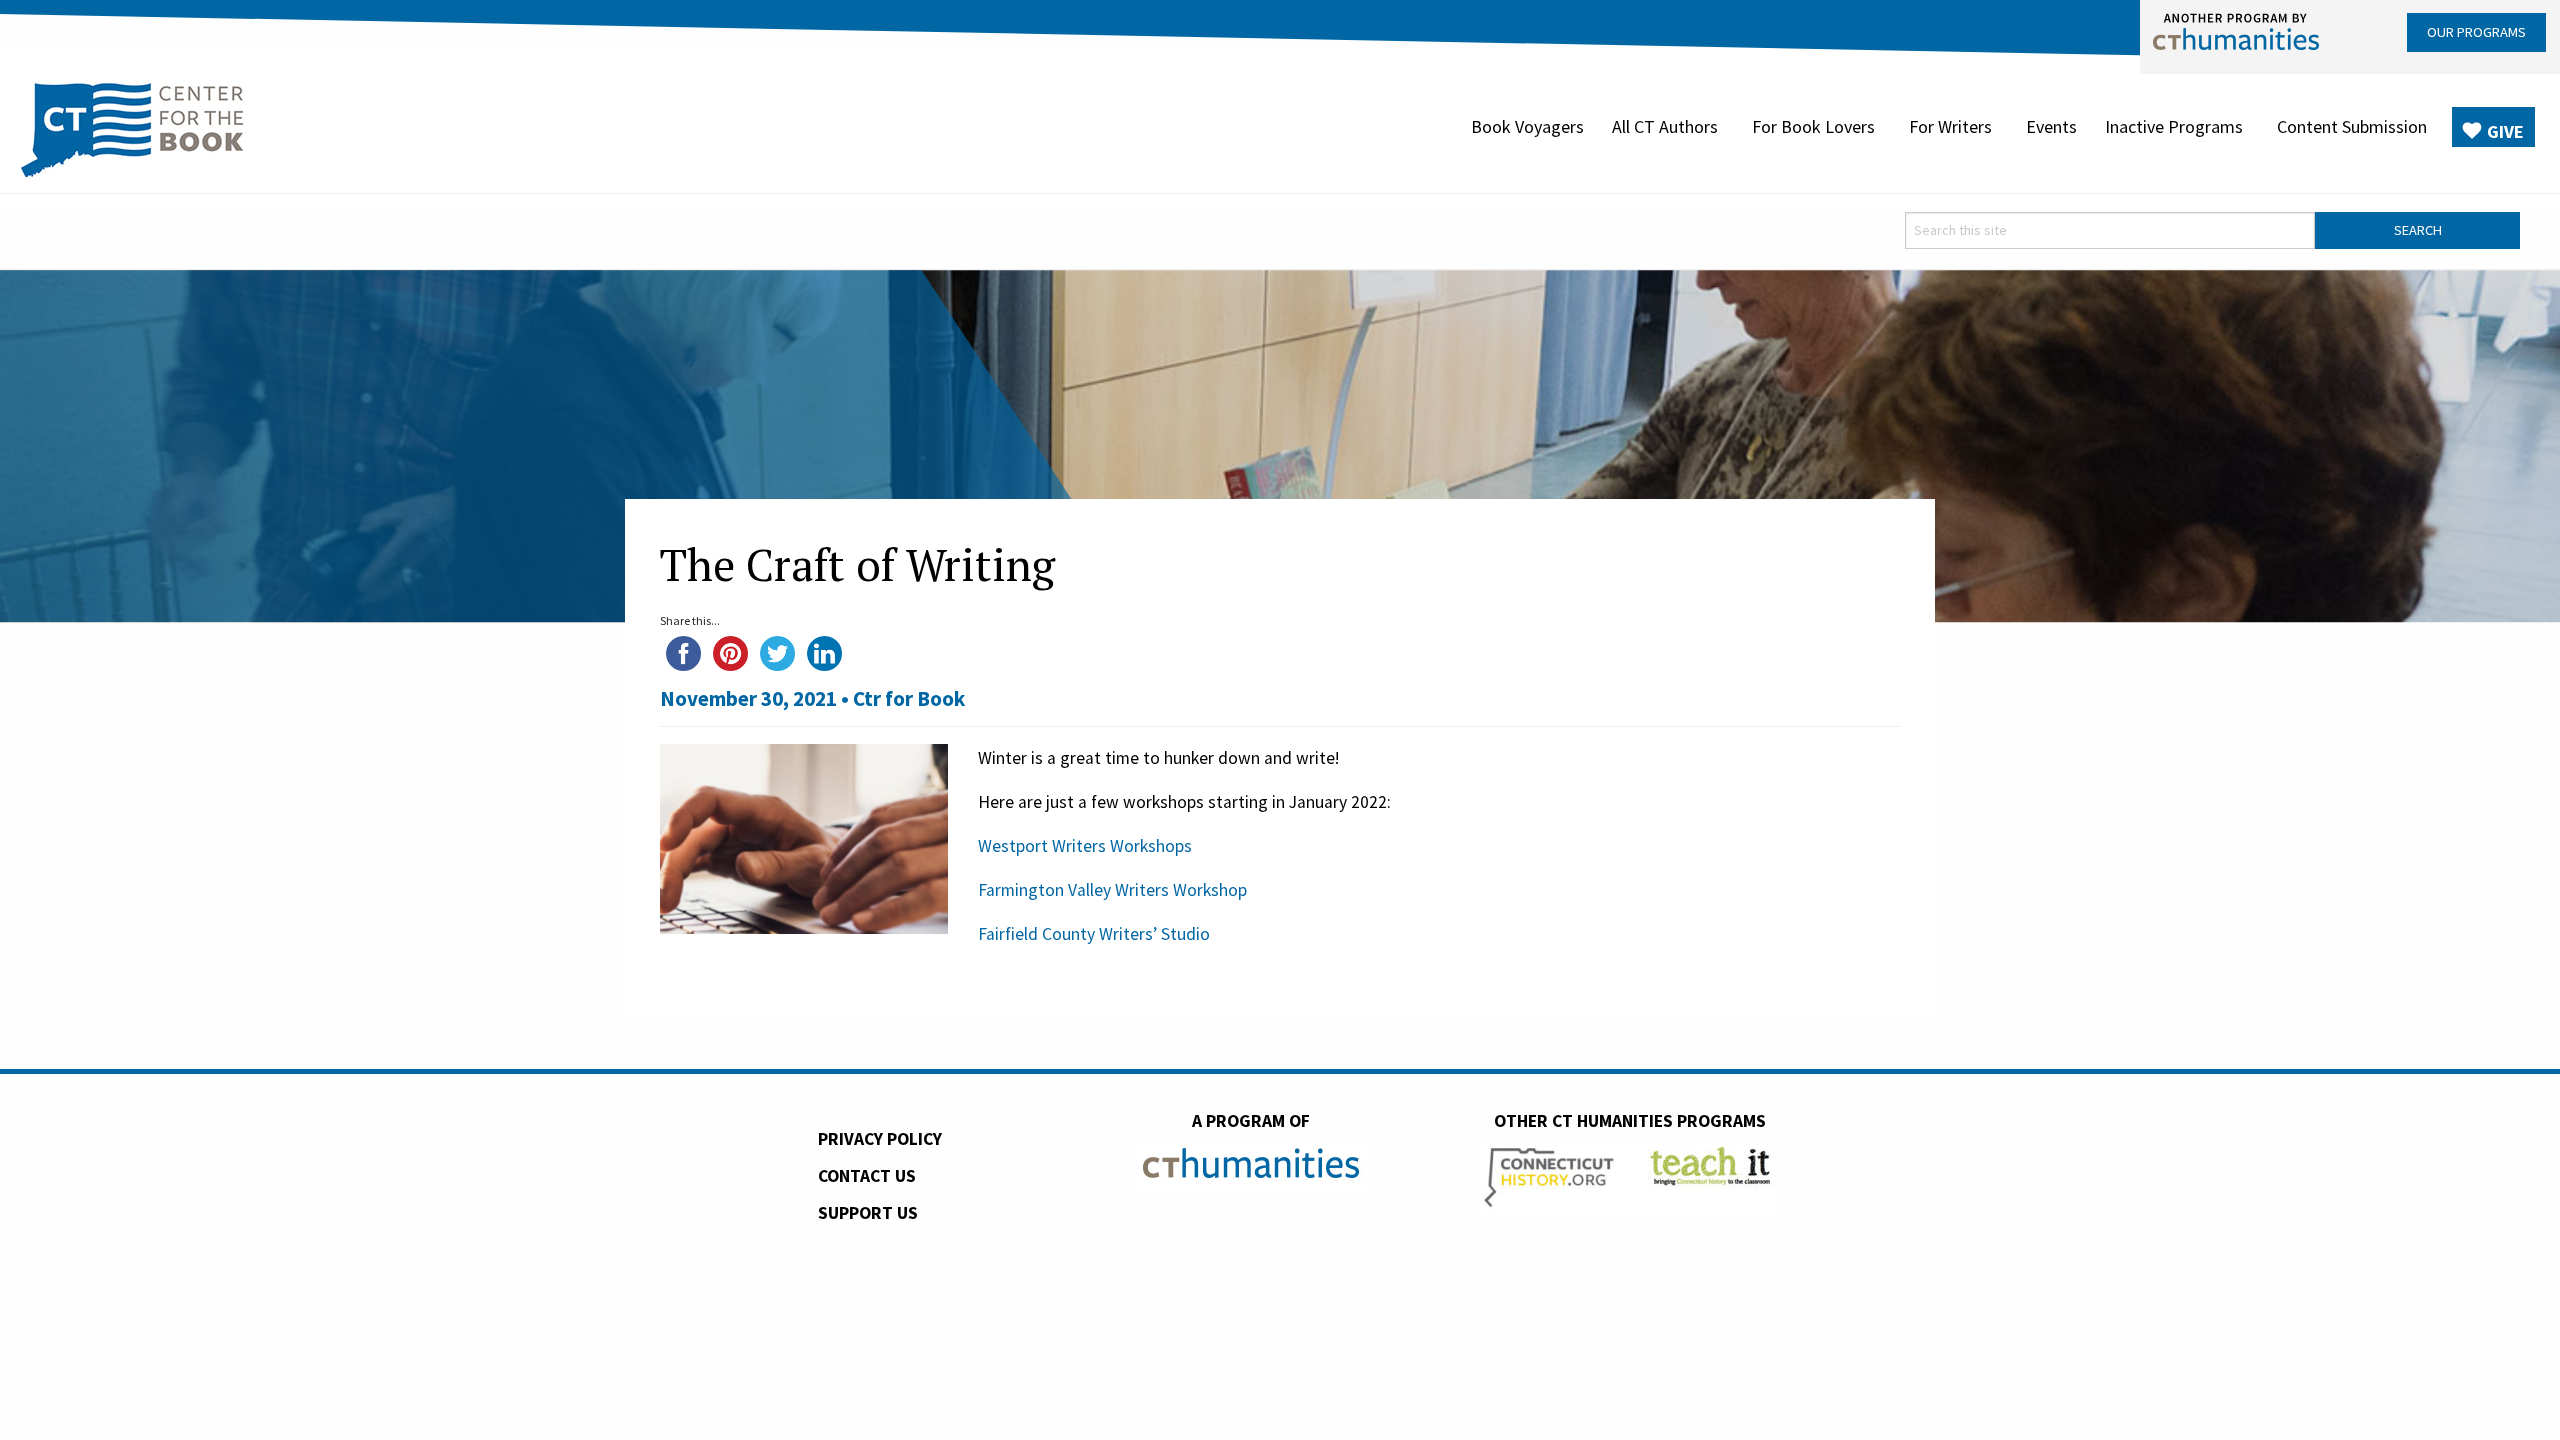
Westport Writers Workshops (1085, 846)
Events (2051, 126)
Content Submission (2352, 126)
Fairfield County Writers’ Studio (1094, 934)
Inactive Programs (2174, 126)
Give (2505, 131)
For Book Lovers (1813, 126)
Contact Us (867, 1176)
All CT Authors (1665, 126)
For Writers (1950, 126)
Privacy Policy (880, 1139)
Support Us (868, 1213)
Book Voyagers (1527, 126)
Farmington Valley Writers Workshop (1112, 890)
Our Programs (2476, 32)
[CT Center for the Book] (132, 127)
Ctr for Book (909, 698)
